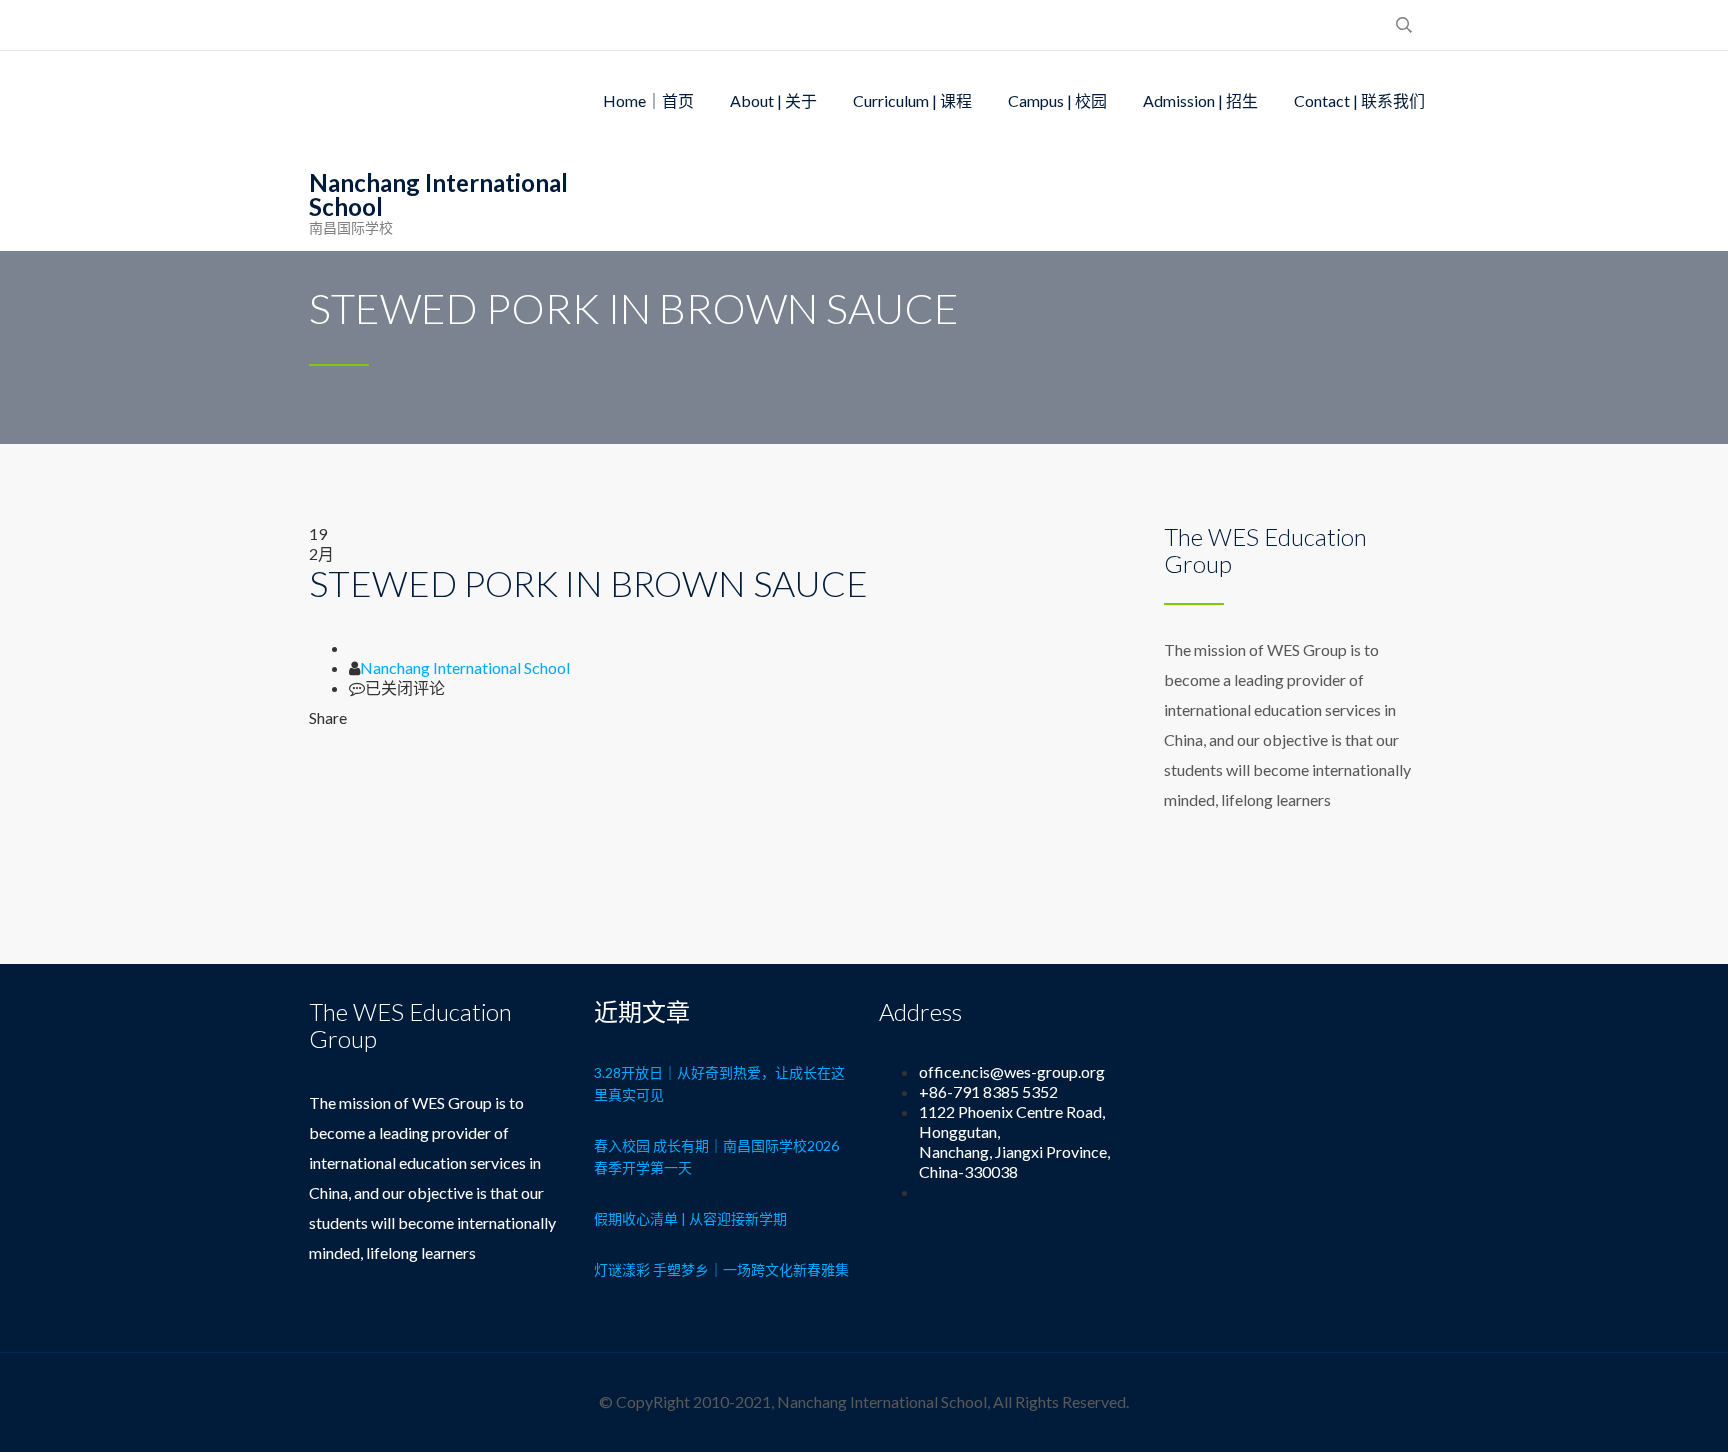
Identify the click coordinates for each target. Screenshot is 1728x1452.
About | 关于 (773, 100)
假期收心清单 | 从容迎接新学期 (690, 1218)
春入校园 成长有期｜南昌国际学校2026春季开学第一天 (716, 1156)
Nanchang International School (465, 667)
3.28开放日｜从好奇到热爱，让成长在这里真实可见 (719, 1083)
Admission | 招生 (1200, 100)
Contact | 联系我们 (1359, 100)
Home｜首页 (648, 100)
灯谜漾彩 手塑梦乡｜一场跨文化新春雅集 (721, 1269)
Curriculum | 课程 (912, 100)
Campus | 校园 (1057, 100)
